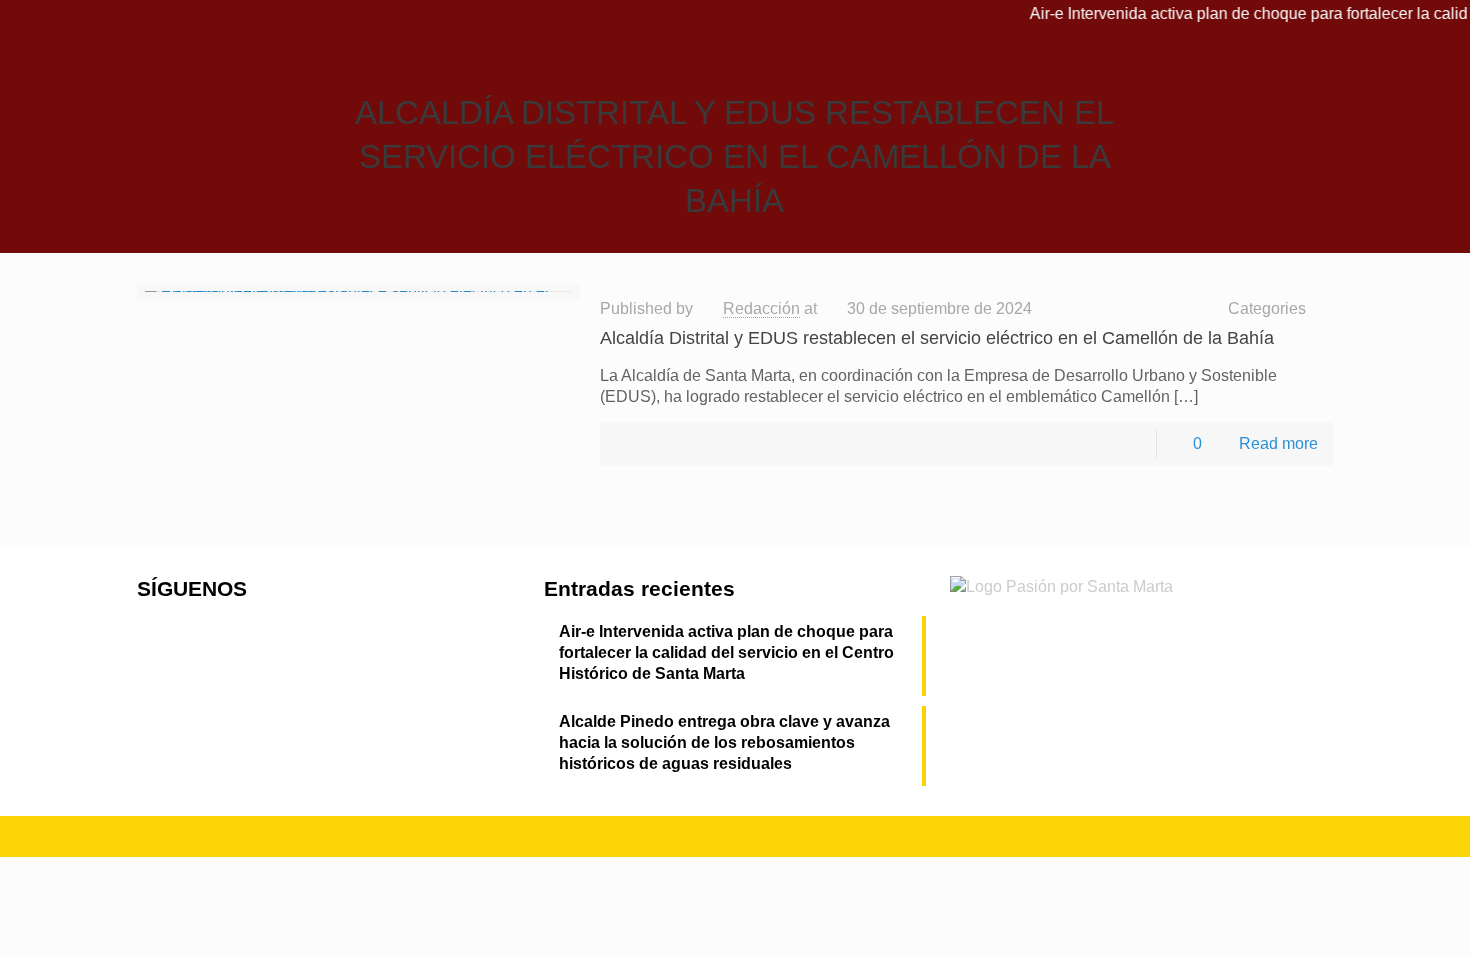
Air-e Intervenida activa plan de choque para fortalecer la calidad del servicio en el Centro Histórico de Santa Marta (726, 652)
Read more (1278, 443)
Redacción (761, 308)
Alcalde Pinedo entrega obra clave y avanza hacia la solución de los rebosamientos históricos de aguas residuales (724, 742)
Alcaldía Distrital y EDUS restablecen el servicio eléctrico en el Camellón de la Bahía (937, 338)
